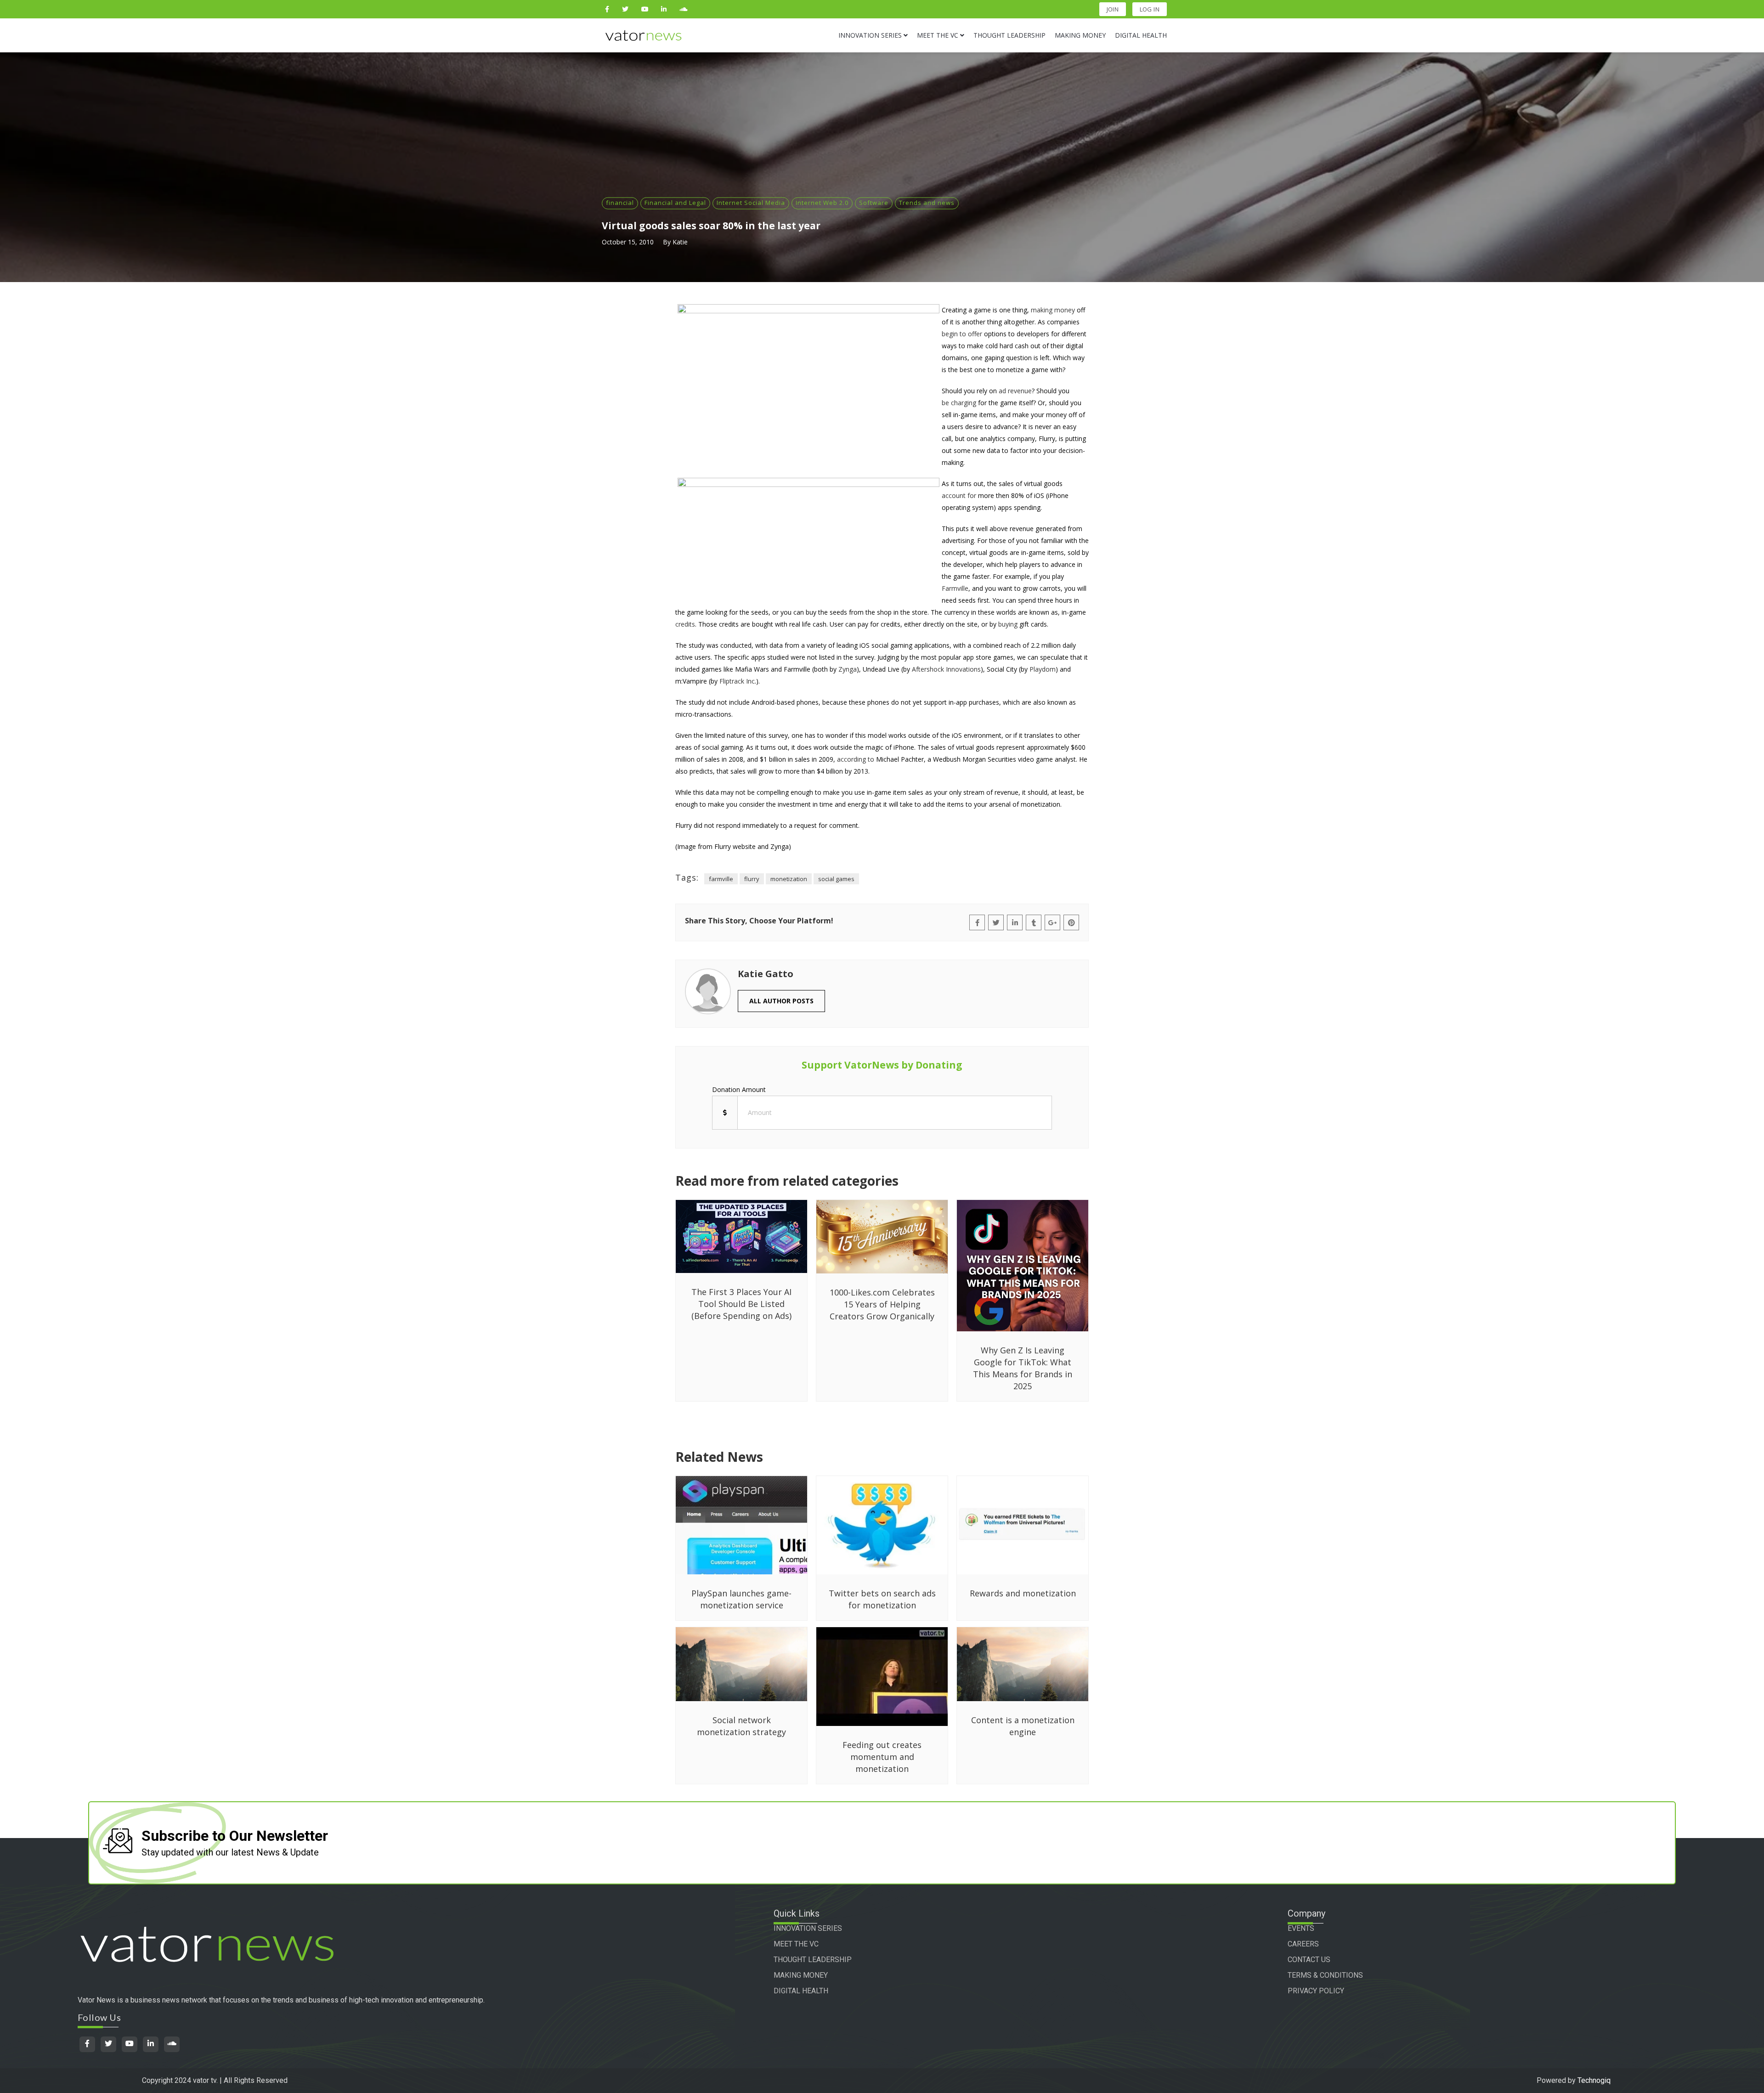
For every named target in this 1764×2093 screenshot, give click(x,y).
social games (836, 879)
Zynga (848, 669)
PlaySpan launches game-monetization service (741, 1599)
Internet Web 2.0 (822, 203)
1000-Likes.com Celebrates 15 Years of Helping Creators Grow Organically (882, 1304)
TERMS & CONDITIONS (1325, 1975)
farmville (721, 879)
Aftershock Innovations (946, 669)
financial (620, 203)
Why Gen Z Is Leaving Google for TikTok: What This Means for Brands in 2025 (1023, 1368)
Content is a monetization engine (1023, 1726)
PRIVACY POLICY (1316, 1991)
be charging (959, 403)
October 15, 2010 (628, 242)
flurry (752, 879)
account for (959, 495)
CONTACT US (1309, 1960)
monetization (789, 879)
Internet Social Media (751, 203)
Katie (680, 242)
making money (1053, 310)
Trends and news (927, 203)
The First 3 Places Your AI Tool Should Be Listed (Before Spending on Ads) (741, 1304)
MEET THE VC (796, 1944)
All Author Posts (781, 1001)
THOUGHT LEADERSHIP (813, 1960)
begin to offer (962, 334)
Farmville (955, 588)
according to (856, 759)
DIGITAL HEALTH (801, 1991)
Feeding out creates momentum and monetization (882, 1757)
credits (685, 624)
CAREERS (1303, 1944)
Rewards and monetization (1023, 1593)
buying (1008, 624)
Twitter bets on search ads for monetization (882, 1599)
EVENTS (1301, 1928)
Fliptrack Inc (737, 681)
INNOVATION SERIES (808, 1928)
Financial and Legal (675, 203)
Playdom (1043, 669)
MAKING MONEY (801, 1975)
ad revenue (1015, 391)
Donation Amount (739, 1089)
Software (874, 203)
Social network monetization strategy (741, 1726)
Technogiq (1594, 2080)
